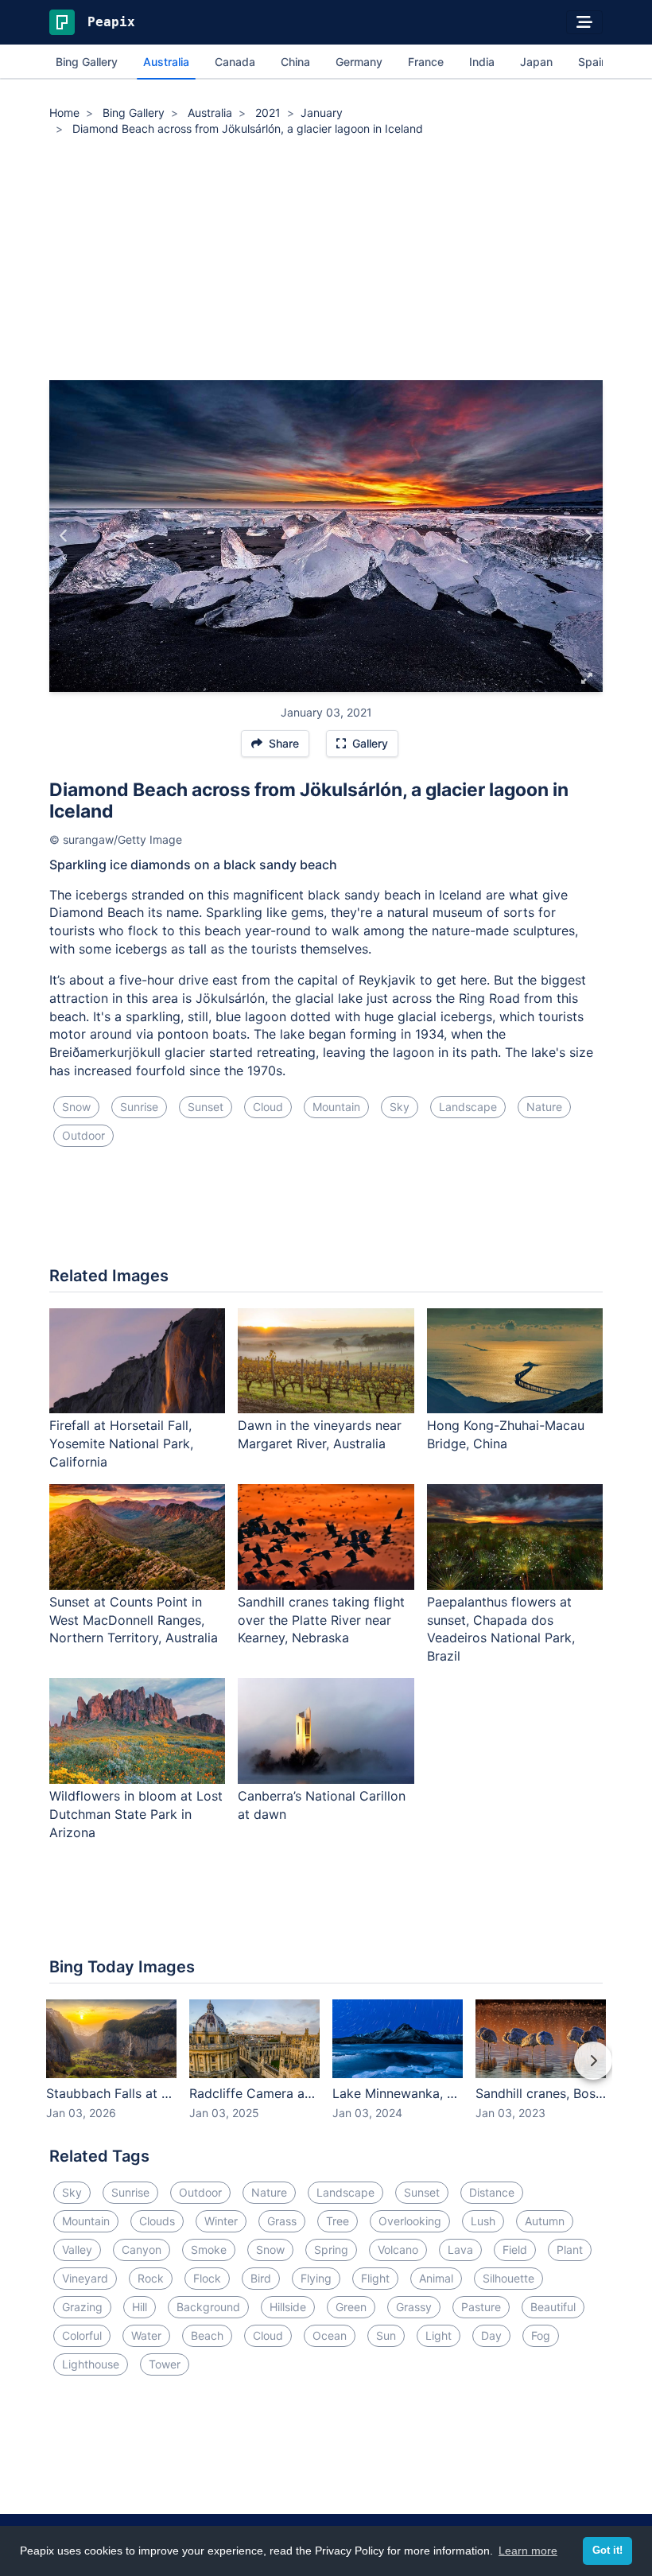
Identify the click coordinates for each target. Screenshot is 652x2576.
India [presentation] (482, 62)
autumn (545, 2221)
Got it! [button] (607, 2551)
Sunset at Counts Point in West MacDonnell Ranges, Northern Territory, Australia (134, 1620)
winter (221, 2221)
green (351, 2307)
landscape (468, 1107)
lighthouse (91, 2364)
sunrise (139, 1107)
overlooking (410, 2221)
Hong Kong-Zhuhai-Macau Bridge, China (506, 1434)
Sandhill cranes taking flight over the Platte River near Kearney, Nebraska (321, 1620)
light (439, 2335)
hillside (288, 2307)
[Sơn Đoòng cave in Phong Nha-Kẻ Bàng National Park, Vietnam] (588, 536)
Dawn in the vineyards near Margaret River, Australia (320, 1434)
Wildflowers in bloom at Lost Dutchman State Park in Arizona (136, 1814)
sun (386, 2335)
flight (375, 2278)
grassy (414, 2307)
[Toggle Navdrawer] (584, 22)
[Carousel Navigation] (326, 2072)
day (491, 2335)
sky (400, 1107)
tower (165, 2364)
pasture (481, 2307)
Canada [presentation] (235, 62)
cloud (268, 1107)
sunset (206, 1107)
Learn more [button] (528, 2551)
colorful (82, 2335)
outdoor (83, 1135)
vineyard (85, 2278)
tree (338, 2221)
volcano (398, 2250)
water (146, 2335)
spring (331, 2250)
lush (483, 2221)
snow (76, 1107)
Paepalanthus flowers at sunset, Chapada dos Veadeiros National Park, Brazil (501, 1629)
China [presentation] (295, 62)
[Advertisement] (326, 261)
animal (436, 2278)
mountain (336, 1107)
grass (282, 2221)
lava (460, 2250)
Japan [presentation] (536, 62)
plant (570, 2250)
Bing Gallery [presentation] (87, 62)
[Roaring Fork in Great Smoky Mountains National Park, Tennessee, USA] (64, 536)
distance (492, 2192)
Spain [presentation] (593, 62)
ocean (330, 2335)
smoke (209, 2250)
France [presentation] (426, 62)
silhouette (508, 2278)
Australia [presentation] (166, 62)
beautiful (553, 2307)
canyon (142, 2250)
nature (544, 1107)
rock (151, 2278)
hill (140, 2307)
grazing (82, 2307)
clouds (157, 2221)
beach (207, 2335)
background (208, 2307)
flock (207, 2278)
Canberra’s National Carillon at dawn (322, 1805)
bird (261, 2278)
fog (541, 2335)
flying (316, 2278)
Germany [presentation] (359, 62)
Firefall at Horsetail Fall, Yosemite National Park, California (121, 1443)
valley (77, 2250)
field (515, 2250)
